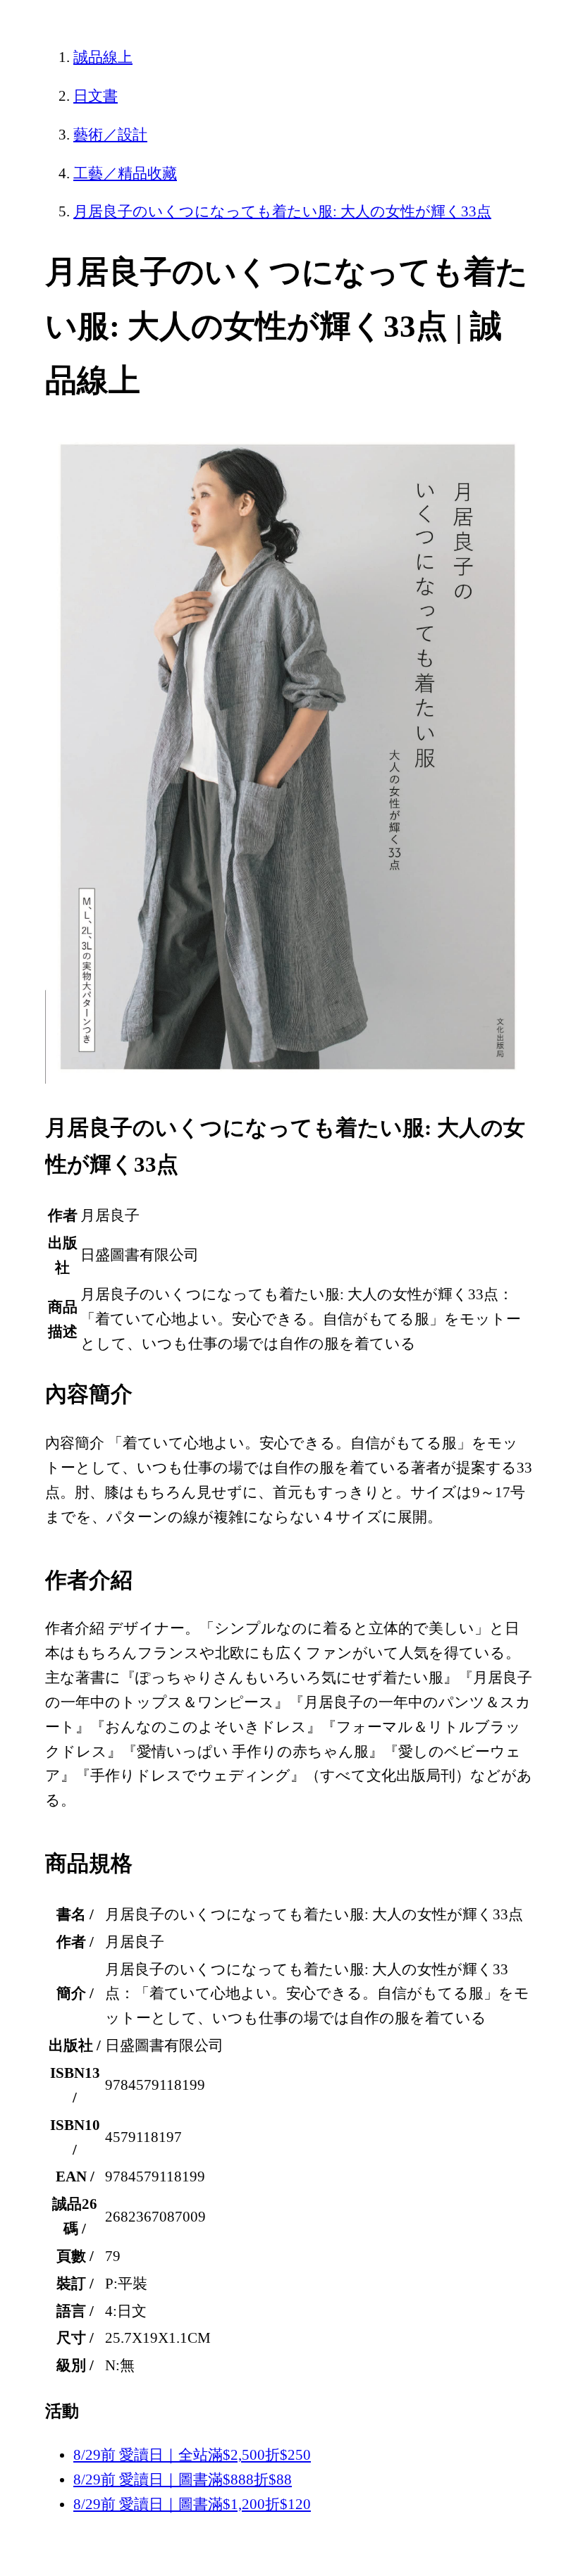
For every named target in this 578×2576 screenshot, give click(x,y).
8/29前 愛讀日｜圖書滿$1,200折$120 (192, 2504)
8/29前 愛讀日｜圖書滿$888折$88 (183, 2479)
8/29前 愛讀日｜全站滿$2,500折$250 (192, 2455)
